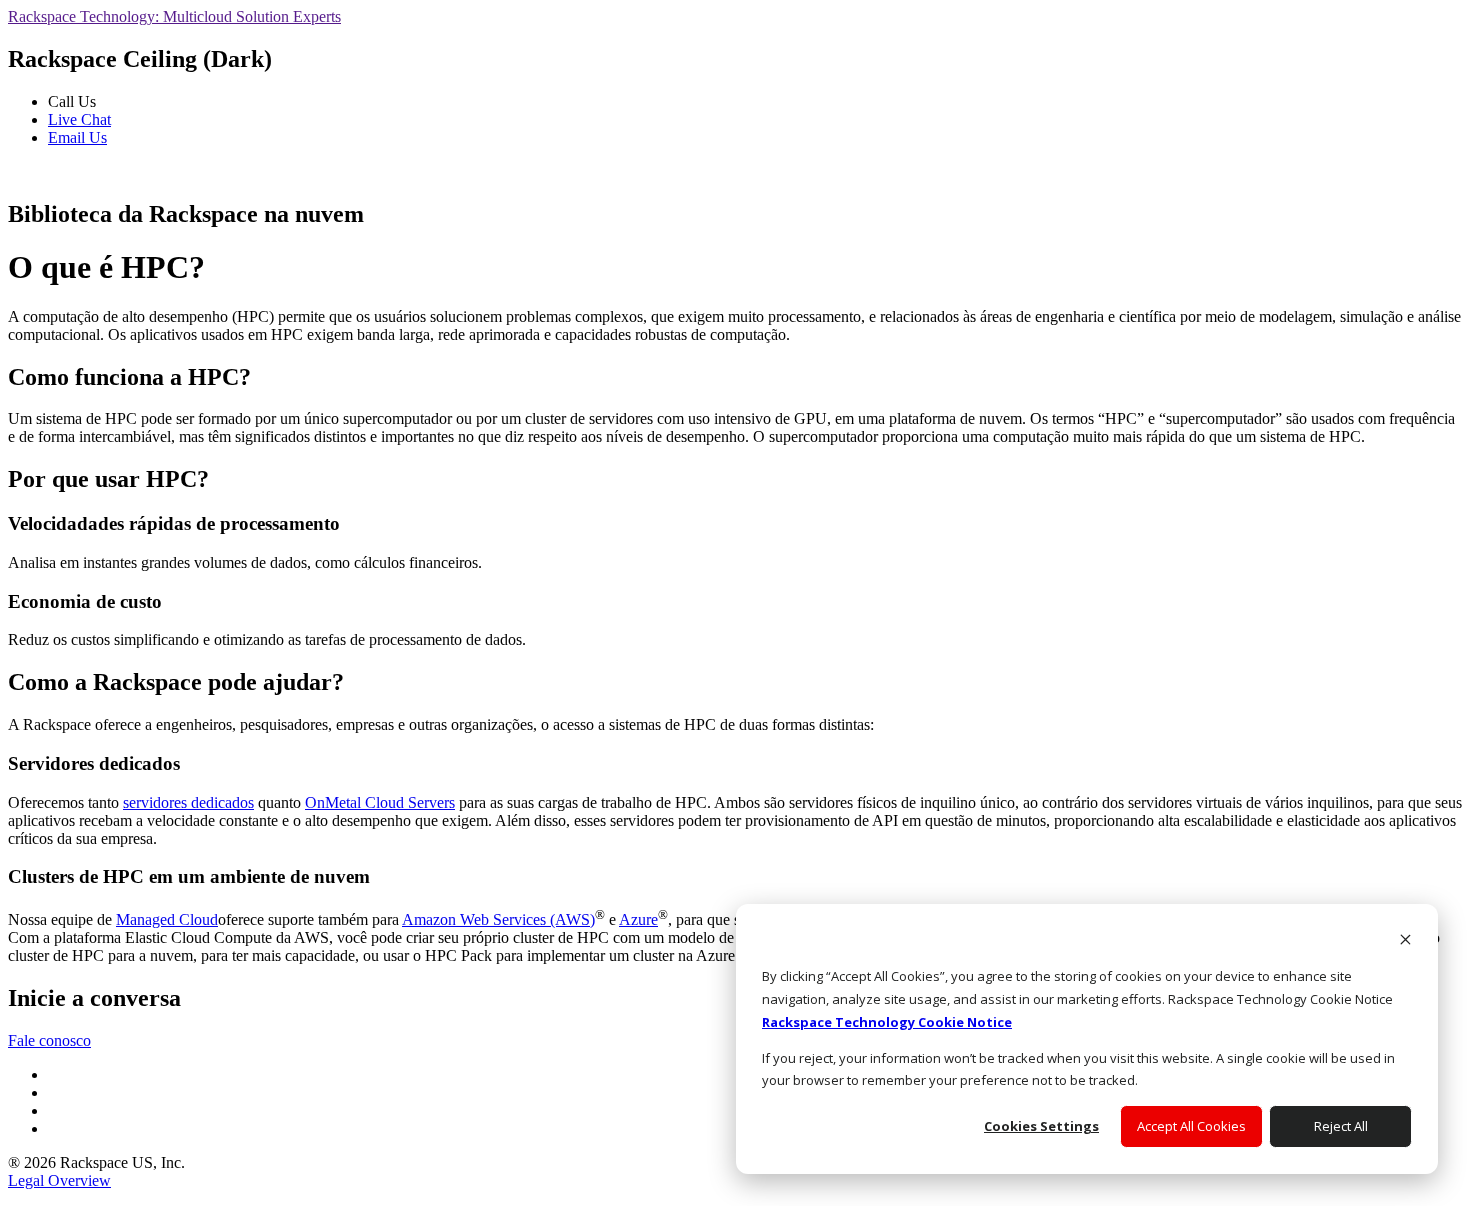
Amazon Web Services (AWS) (498, 919)
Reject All (1341, 1126)
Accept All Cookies (1191, 1126)
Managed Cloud (167, 919)
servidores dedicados (188, 802)
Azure (638, 919)
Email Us (77, 137)
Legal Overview (59, 1180)
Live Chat (79, 119)
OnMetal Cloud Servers (380, 802)
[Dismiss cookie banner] (1405, 941)
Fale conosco (49, 1040)
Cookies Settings (1041, 1126)
